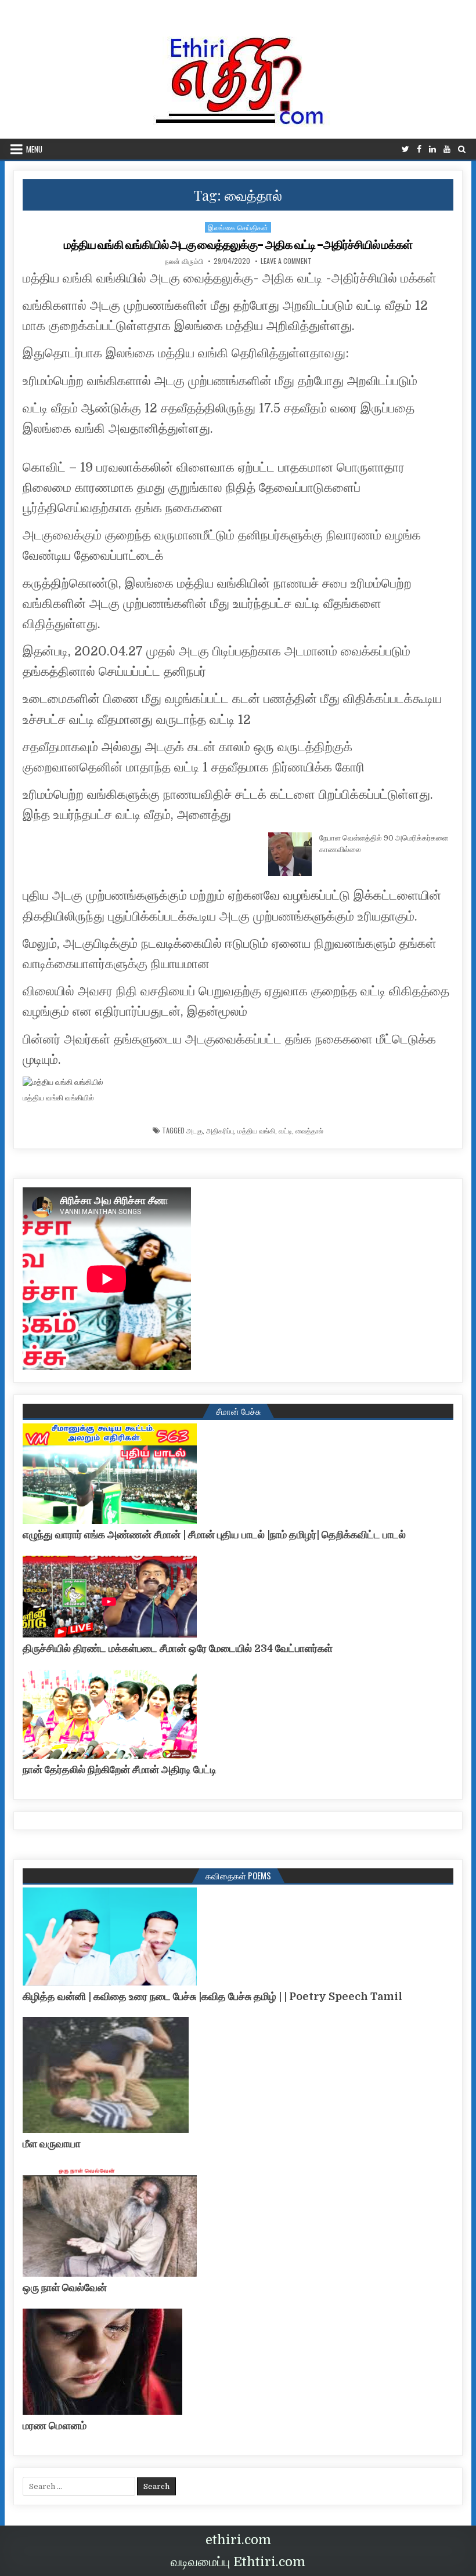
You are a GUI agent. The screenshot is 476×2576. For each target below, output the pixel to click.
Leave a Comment (286, 261)
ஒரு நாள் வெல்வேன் (65, 2288)
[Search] (462, 149)
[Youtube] (447, 149)
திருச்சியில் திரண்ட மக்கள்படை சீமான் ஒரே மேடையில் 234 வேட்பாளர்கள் (178, 1649)
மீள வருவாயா (52, 2144)
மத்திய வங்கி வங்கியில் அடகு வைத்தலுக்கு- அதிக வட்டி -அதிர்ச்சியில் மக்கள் (238, 245)
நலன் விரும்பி (184, 261)
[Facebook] (419, 149)
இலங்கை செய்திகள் (238, 227)
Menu (34, 149)
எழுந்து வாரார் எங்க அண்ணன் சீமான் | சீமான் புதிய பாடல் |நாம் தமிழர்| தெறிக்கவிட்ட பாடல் (214, 1535)
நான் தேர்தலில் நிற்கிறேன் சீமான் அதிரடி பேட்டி (120, 1770)
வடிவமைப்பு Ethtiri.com (238, 2562)
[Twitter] (405, 149)
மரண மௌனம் (55, 2426)
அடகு (194, 1131)
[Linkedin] (432, 149)
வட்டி (285, 1131)
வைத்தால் (309, 1131)
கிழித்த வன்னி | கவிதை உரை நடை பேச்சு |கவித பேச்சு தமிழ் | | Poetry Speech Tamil (212, 1997)
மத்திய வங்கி (256, 1131)
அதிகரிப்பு (220, 1131)
